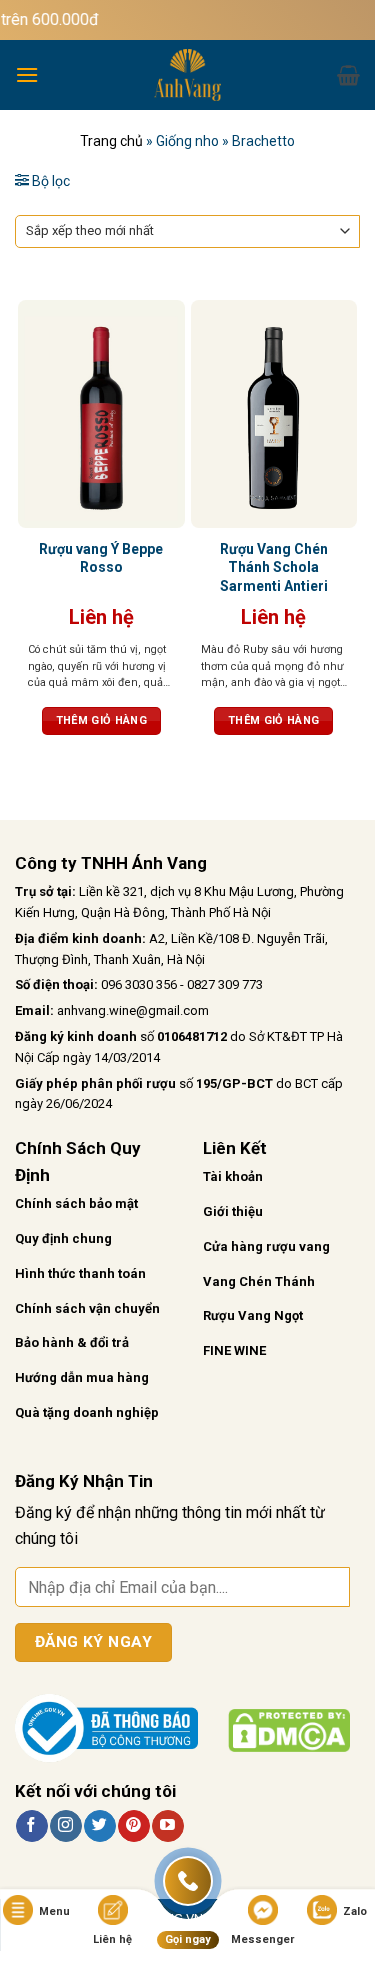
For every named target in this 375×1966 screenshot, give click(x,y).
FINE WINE (234, 1350)
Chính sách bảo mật (76, 1203)
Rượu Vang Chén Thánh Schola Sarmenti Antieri (274, 567)
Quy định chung (63, 1238)
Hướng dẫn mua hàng (82, 1377)
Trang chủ (111, 141)
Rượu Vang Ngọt (253, 1315)
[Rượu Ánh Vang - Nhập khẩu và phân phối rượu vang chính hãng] (188, 75)
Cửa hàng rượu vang (266, 1246)
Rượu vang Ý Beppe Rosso (101, 558)
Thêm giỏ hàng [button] (101, 720)
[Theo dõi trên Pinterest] (133, 1826)
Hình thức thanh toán (80, 1273)
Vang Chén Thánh (259, 1281)
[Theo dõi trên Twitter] (99, 1826)
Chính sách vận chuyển (87, 1308)
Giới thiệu (233, 1211)
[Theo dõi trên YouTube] (167, 1826)
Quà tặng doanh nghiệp (87, 1412)
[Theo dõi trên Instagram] (65, 1826)
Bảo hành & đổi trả (72, 1342)
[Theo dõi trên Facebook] (31, 1826)
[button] (27, 74)
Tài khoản (233, 1176)
